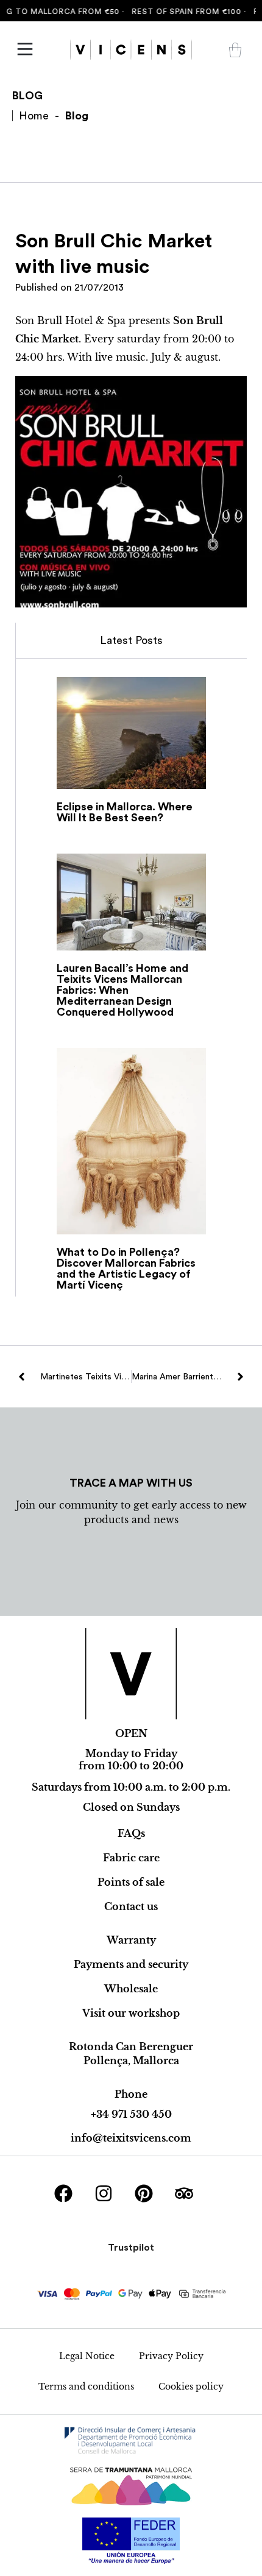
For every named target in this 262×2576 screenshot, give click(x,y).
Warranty (131, 1940)
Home (34, 116)
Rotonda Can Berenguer (131, 2047)
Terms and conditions (86, 2387)
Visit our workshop (131, 2013)
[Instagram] (104, 2193)
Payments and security (131, 1964)
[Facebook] (63, 2193)
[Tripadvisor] (184, 2193)
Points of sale (131, 1882)
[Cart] (235, 50)
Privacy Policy (171, 2356)
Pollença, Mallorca (131, 2061)
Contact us (131, 1906)
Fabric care (131, 1858)
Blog (77, 116)
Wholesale (131, 1989)
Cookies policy (191, 2387)
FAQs (131, 1833)
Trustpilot (131, 2248)
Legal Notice (87, 2356)
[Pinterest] (144, 2193)
